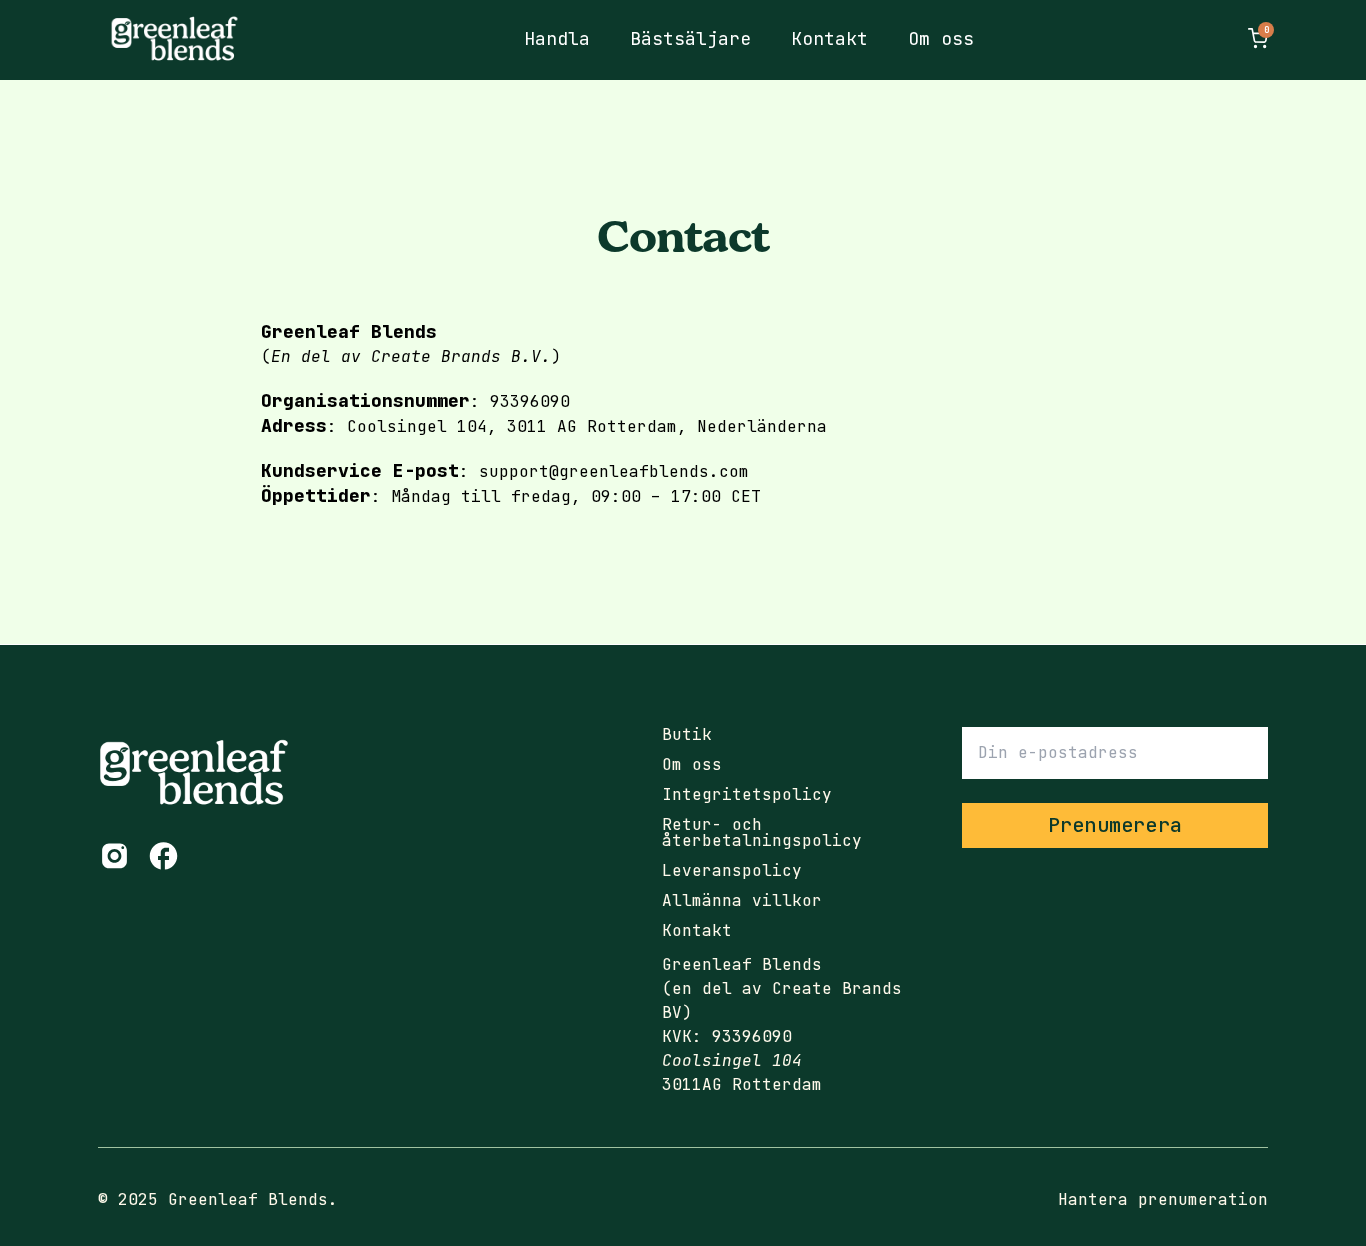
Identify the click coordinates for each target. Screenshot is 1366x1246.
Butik (687, 735)
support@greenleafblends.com (614, 471)
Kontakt (829, 38)
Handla (557, 38)
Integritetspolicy (747, 795)
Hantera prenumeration (1163, 1199)
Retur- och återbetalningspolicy (762, 833)
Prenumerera (1115, 825)
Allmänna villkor (742, 901)
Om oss (941, 38)
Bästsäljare (690, 38)
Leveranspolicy (732, 871)
